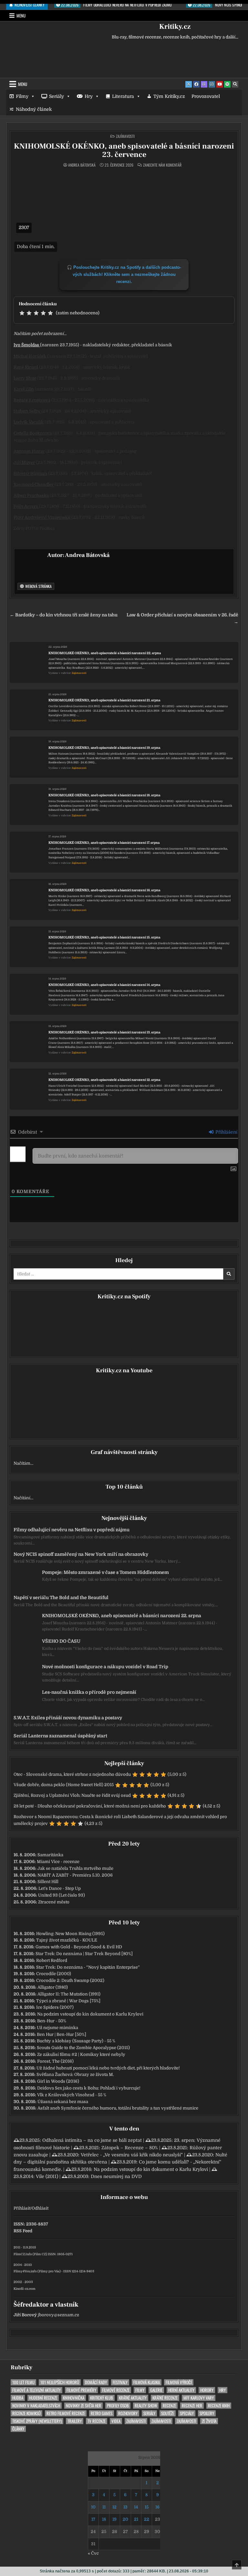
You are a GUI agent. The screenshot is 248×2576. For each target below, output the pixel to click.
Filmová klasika (147, 2382)
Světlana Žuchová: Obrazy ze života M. (75, 2074)
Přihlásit (22, 2208)
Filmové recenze (116, 2390)
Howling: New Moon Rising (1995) (70, 1934)
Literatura (123, 96)
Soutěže (168, 2413)
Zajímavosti (125, 136)
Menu (21, 16)
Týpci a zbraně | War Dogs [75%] (68, 2001)
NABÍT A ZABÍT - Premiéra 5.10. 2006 (75, 1875)
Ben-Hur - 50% (52, 2021)
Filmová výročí (179, 2382)
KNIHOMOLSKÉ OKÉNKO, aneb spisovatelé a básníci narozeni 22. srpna (105, 653)
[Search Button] (235, 84)
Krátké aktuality (133, 2398)
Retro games (102, 2413)
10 (93, 2507)
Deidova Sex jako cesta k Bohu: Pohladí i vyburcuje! (89, 2088)
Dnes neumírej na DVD (116, 2176)
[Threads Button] (204, 84)
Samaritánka (50, 1855)
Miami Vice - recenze (58, 1862)
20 (125, 2519)
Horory (207, 2390)
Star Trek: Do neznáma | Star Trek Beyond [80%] (84, 1954)
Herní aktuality (181, 2390)
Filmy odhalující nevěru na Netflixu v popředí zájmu (72, 1530)
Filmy (22, 96)
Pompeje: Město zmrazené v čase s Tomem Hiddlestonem (105, 1572)
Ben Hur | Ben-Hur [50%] (62, 2034)
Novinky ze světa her (83, 2406)
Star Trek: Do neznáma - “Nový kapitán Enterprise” (88, 1967)
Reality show (146, 2406)
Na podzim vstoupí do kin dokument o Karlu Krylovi (90, 2014)
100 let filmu (23, 2382)
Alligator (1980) (53, 1987)
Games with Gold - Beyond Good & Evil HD (79, 1947)
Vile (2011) (47, 2176)
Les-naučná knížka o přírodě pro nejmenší (89, 1692)
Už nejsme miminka (57, 2028)
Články (18, 2429)
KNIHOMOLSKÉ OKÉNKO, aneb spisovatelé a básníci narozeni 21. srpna (104, 700)
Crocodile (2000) (54, 1974)
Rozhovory (128, 2413)
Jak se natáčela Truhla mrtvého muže (75, 1868)
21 (136, 2519)
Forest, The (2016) (55, 2061)
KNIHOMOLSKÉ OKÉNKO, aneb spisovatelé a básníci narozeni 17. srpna (104, 843)
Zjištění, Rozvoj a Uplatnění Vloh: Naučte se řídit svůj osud (72, 1795)
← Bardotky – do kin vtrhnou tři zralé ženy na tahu (64, 615)
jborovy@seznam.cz (58, 2315)
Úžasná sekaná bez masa (63, 2102)
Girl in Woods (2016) (58, 2081)
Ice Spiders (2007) (55, 2007)
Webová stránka (38, 586)
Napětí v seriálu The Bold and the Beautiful (61, 1597)
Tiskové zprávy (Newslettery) (37, 2421)
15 (147, 2507)
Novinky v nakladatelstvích (36, 2406)
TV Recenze (97, 2421)
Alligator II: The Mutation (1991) (69, 1994)
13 (125, 2507)
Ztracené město (54, 1902)
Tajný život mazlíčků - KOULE (67, 1940)
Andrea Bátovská (82, 165)
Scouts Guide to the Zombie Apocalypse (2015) (83, 2048)
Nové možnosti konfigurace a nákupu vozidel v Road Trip (105, 1667)
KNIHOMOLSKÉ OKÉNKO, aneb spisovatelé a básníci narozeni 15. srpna (104, 937)
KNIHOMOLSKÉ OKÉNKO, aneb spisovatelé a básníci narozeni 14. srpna (104, 985)
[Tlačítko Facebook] (196, 84)
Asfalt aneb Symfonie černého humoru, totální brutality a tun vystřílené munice (118, 2108)
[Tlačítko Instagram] (212, 84)
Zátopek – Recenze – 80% (130, 2148)
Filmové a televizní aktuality (36, 2390)
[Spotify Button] (227, 84)
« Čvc (93, 2553)
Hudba (18, 2398)
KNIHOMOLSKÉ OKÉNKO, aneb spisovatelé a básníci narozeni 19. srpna (104, 748)
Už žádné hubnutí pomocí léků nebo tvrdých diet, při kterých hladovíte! (108, 2068)
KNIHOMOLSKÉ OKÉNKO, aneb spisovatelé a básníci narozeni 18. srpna (104, 795)
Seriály (57, 96)
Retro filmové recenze (66, 2413)
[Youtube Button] (220, 84)
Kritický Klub (102, 2398)
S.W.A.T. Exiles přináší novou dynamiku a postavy (68, 1718)
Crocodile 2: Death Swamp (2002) (70, 1980)
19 (114, 2519)
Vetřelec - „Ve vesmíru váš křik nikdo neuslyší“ (132, 2155)
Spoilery (207, 2413)
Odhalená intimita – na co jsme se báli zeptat (92, 2140)
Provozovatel (206, 96)
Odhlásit (40, 2208)
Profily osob (118, 2406)
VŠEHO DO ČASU (61, 1641)
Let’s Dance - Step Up (60, 1888)
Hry (89, 96)
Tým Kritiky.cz (169, 96)
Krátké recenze (165, 2398)
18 (104, 2519)
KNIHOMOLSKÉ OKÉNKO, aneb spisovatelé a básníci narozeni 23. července (124, 150)
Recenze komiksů (26, 2413)
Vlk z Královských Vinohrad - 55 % (72, 2095)
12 (114, 2507)
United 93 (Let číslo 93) (62, 1895)
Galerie (156, 2390)
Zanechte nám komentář (162, 165)
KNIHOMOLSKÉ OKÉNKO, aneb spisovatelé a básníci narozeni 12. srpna (104, 1080)
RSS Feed (23, 2231)
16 (157, 2507)
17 (93, 2519)
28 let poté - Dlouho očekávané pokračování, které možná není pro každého (90, 1806)
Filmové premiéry (81, 2390)
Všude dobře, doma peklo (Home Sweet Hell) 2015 (64, 1785)
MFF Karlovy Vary (199, 2398)
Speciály (187, 2413)
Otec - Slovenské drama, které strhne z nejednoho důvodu (72, 1774)
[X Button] (189, 84)
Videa (116, 2421)
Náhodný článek (34, 109)
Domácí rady (96, 2382)
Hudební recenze (43, 2398)
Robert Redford (52, 1960)
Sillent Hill (48, 1882)
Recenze (169, 2406)
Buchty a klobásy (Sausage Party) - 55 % (76, 2041)
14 (136, 2507)
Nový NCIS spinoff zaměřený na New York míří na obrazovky (81, 1554)
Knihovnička (74, 2398)
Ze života (209, 2421)
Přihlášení (226, 1132)
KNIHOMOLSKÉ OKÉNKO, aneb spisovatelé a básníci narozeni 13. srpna (104, 1032)
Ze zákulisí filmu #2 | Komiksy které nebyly (81, 2054)
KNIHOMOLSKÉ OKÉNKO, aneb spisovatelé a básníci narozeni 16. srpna (104, 890)
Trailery (75, 2421)
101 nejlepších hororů (60, 2382)
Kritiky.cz (175, 26)
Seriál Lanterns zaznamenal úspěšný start (60, 1736)
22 (147, 2519)
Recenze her (192, 2406)
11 (104, 2507)
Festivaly (120, 2382)
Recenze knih (219, 2406)
